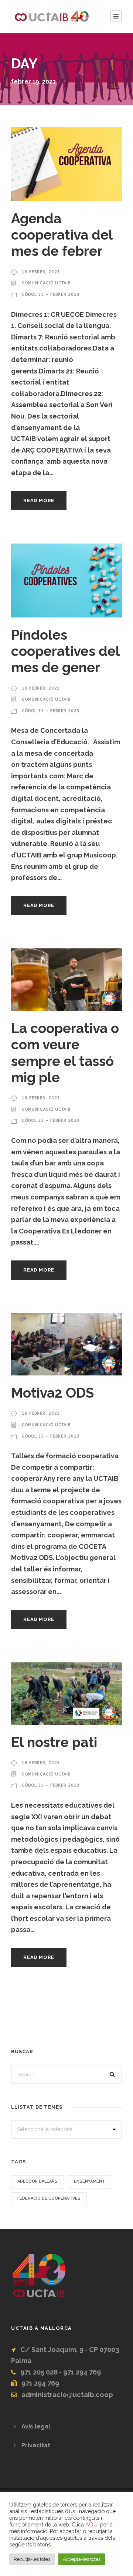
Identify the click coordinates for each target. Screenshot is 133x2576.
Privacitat (36, 2445)
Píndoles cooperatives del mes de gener (65, 651)
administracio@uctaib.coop (67, 2395)
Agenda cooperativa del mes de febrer (62, 235)
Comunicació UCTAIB (46, 283)
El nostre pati (54, 1742)
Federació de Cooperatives (49, 2198)
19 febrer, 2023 (41, 272)
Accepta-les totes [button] (82, 2559)
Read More (39, 500)
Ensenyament (89, 2181)
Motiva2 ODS (52, 1393)
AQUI (92, 2524)
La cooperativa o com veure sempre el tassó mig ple (65, 1053)
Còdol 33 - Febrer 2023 (51, 295)
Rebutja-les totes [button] (32, 2559)
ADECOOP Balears (37, 2181)
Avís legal (36, 2426)
